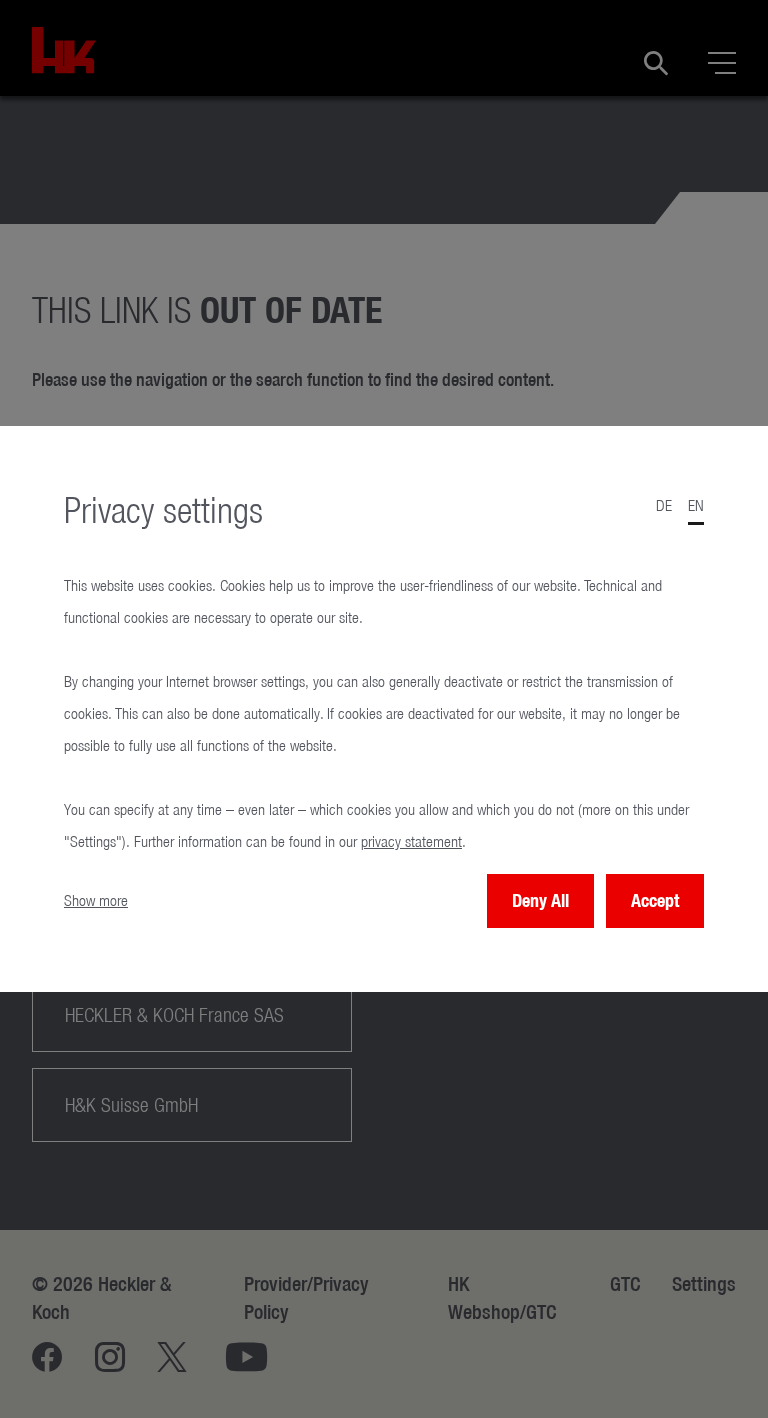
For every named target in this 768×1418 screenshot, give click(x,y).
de (664, 505)
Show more (96, 900)
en (696, 505)
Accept (655, 900)
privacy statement (411, 841)
